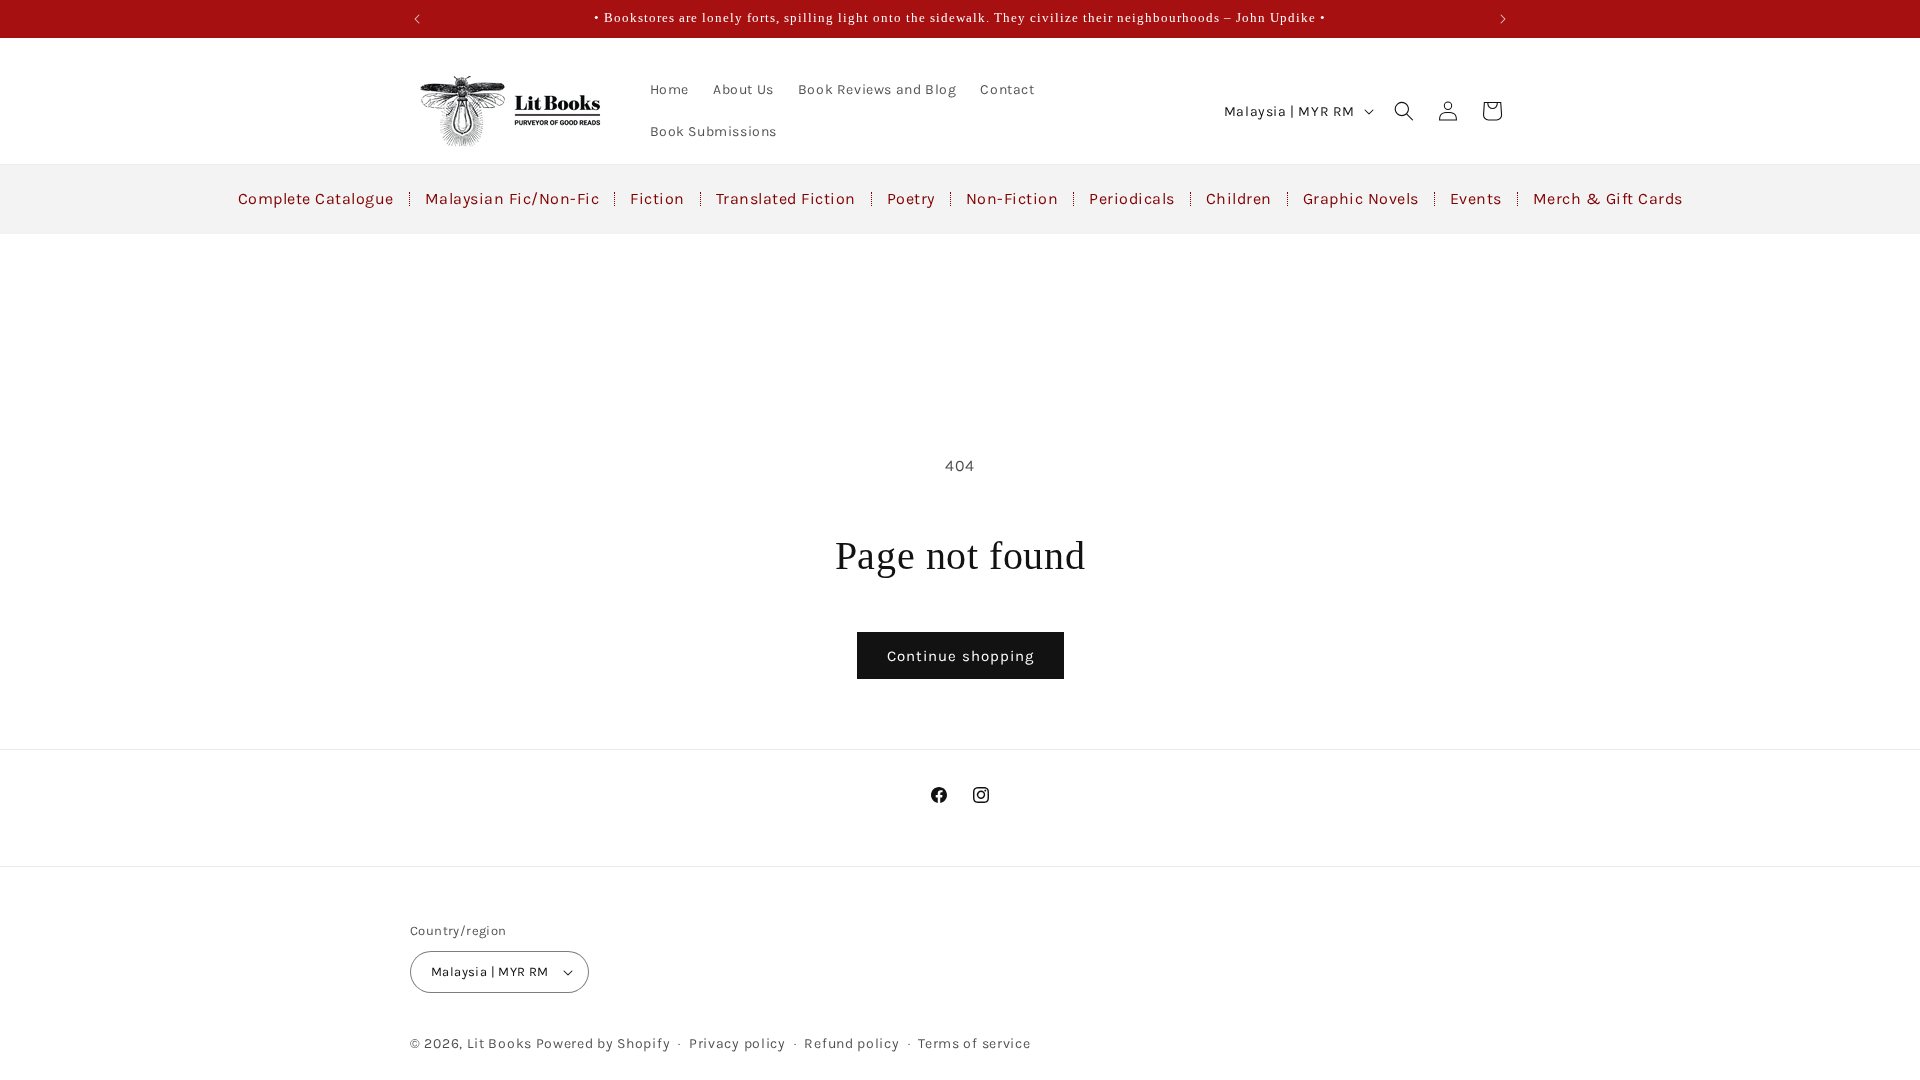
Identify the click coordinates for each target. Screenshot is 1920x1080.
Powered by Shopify (603, 1043)
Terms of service (974, 1043)
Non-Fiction (1012, 198)
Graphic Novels (1361, 198)
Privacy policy (737, 1043)
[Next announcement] (1503, 19)
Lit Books (499, 1043)
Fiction (657, 198)
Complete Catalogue (316, 198)
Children (1239, 198)
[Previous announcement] (417, 19)
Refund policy (851, 1043)
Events (1476, 198)
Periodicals (1132, 198)
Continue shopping (960, 656)
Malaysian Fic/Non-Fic (512, 198)
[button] (1404, 111)
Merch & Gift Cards (1608, 198)
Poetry (911, 198)
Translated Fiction (786, 198)
